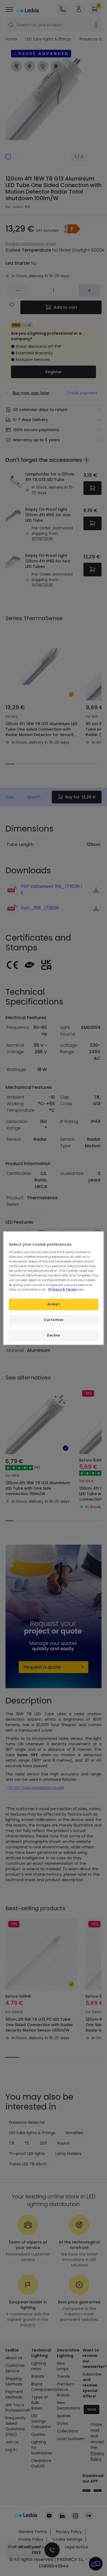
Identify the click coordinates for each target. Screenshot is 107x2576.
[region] (54, 1288)
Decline (54, 1335)
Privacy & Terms (63, 1289)
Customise (54, 1320)
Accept (54, 1304)
